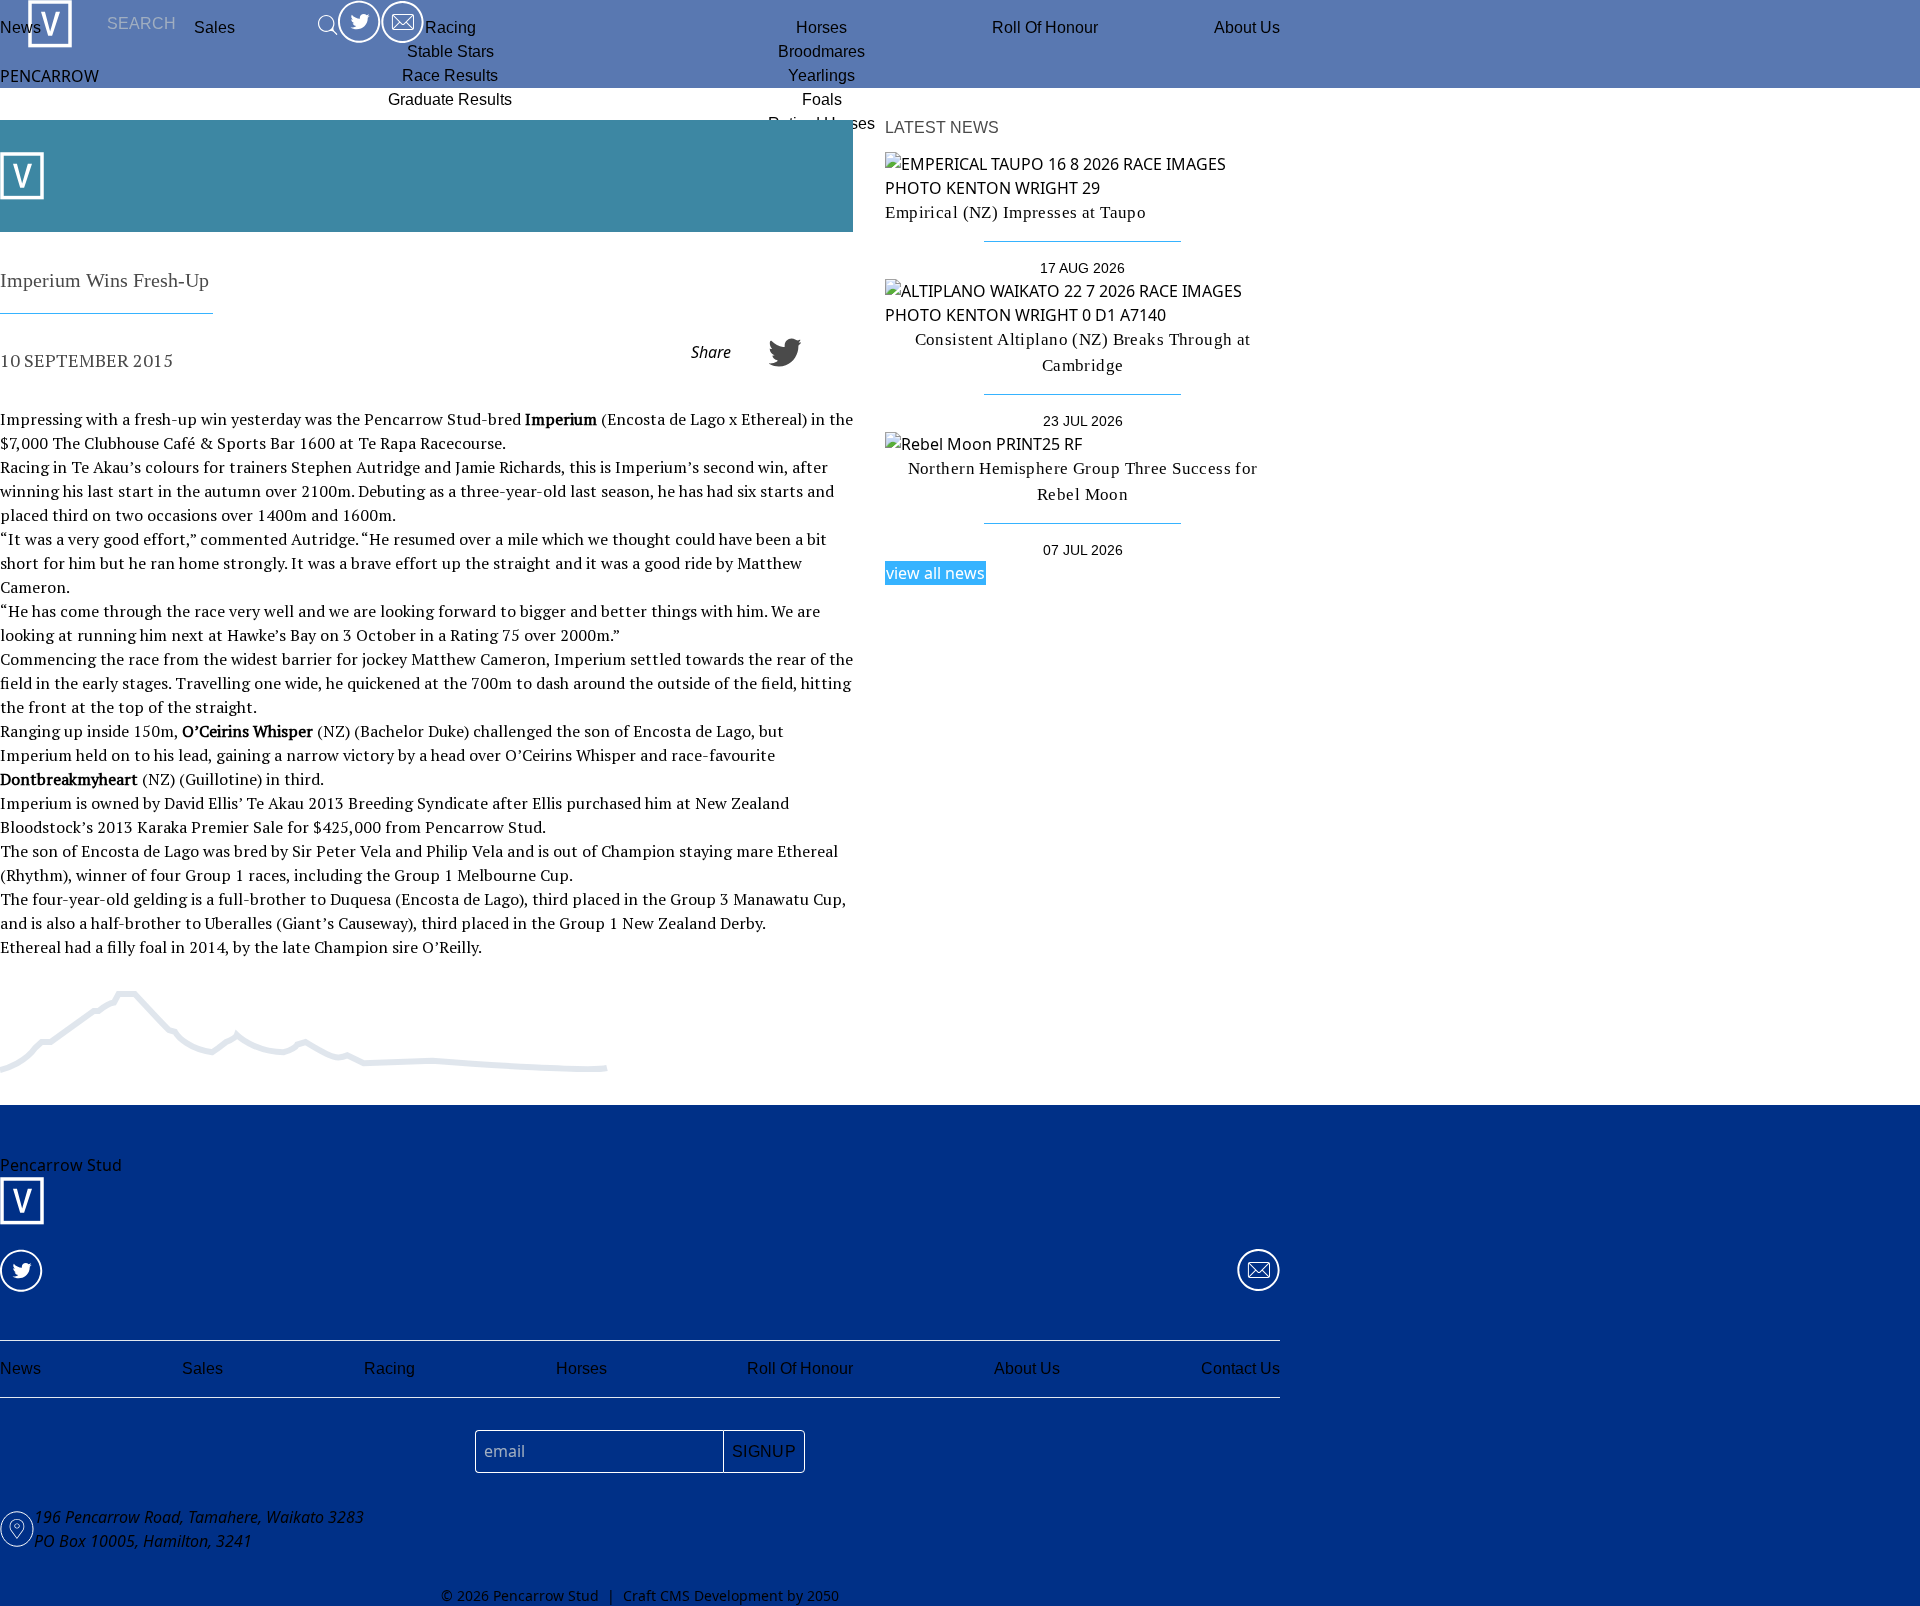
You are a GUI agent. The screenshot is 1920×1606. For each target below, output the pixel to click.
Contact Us (1240, 1368)
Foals (822, 99)
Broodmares (821, 51)
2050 (823, 1595)
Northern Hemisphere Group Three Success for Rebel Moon (1083, 481)
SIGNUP (764, 1451)
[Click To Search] (328, 24)
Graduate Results (450, 99)
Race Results (450, 75)
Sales (202, 1368)
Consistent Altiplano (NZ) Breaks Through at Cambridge (1083, 352)
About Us (1247, 27)
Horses (821, 27)
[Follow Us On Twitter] (21, 1270)
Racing (450, 27)
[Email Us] (1258, 1270)
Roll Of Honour (1045, 27)
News (20, 27)
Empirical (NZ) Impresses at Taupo (1015, 212)
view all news (935, 573)
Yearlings (821, 75)
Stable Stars (450, 51)
